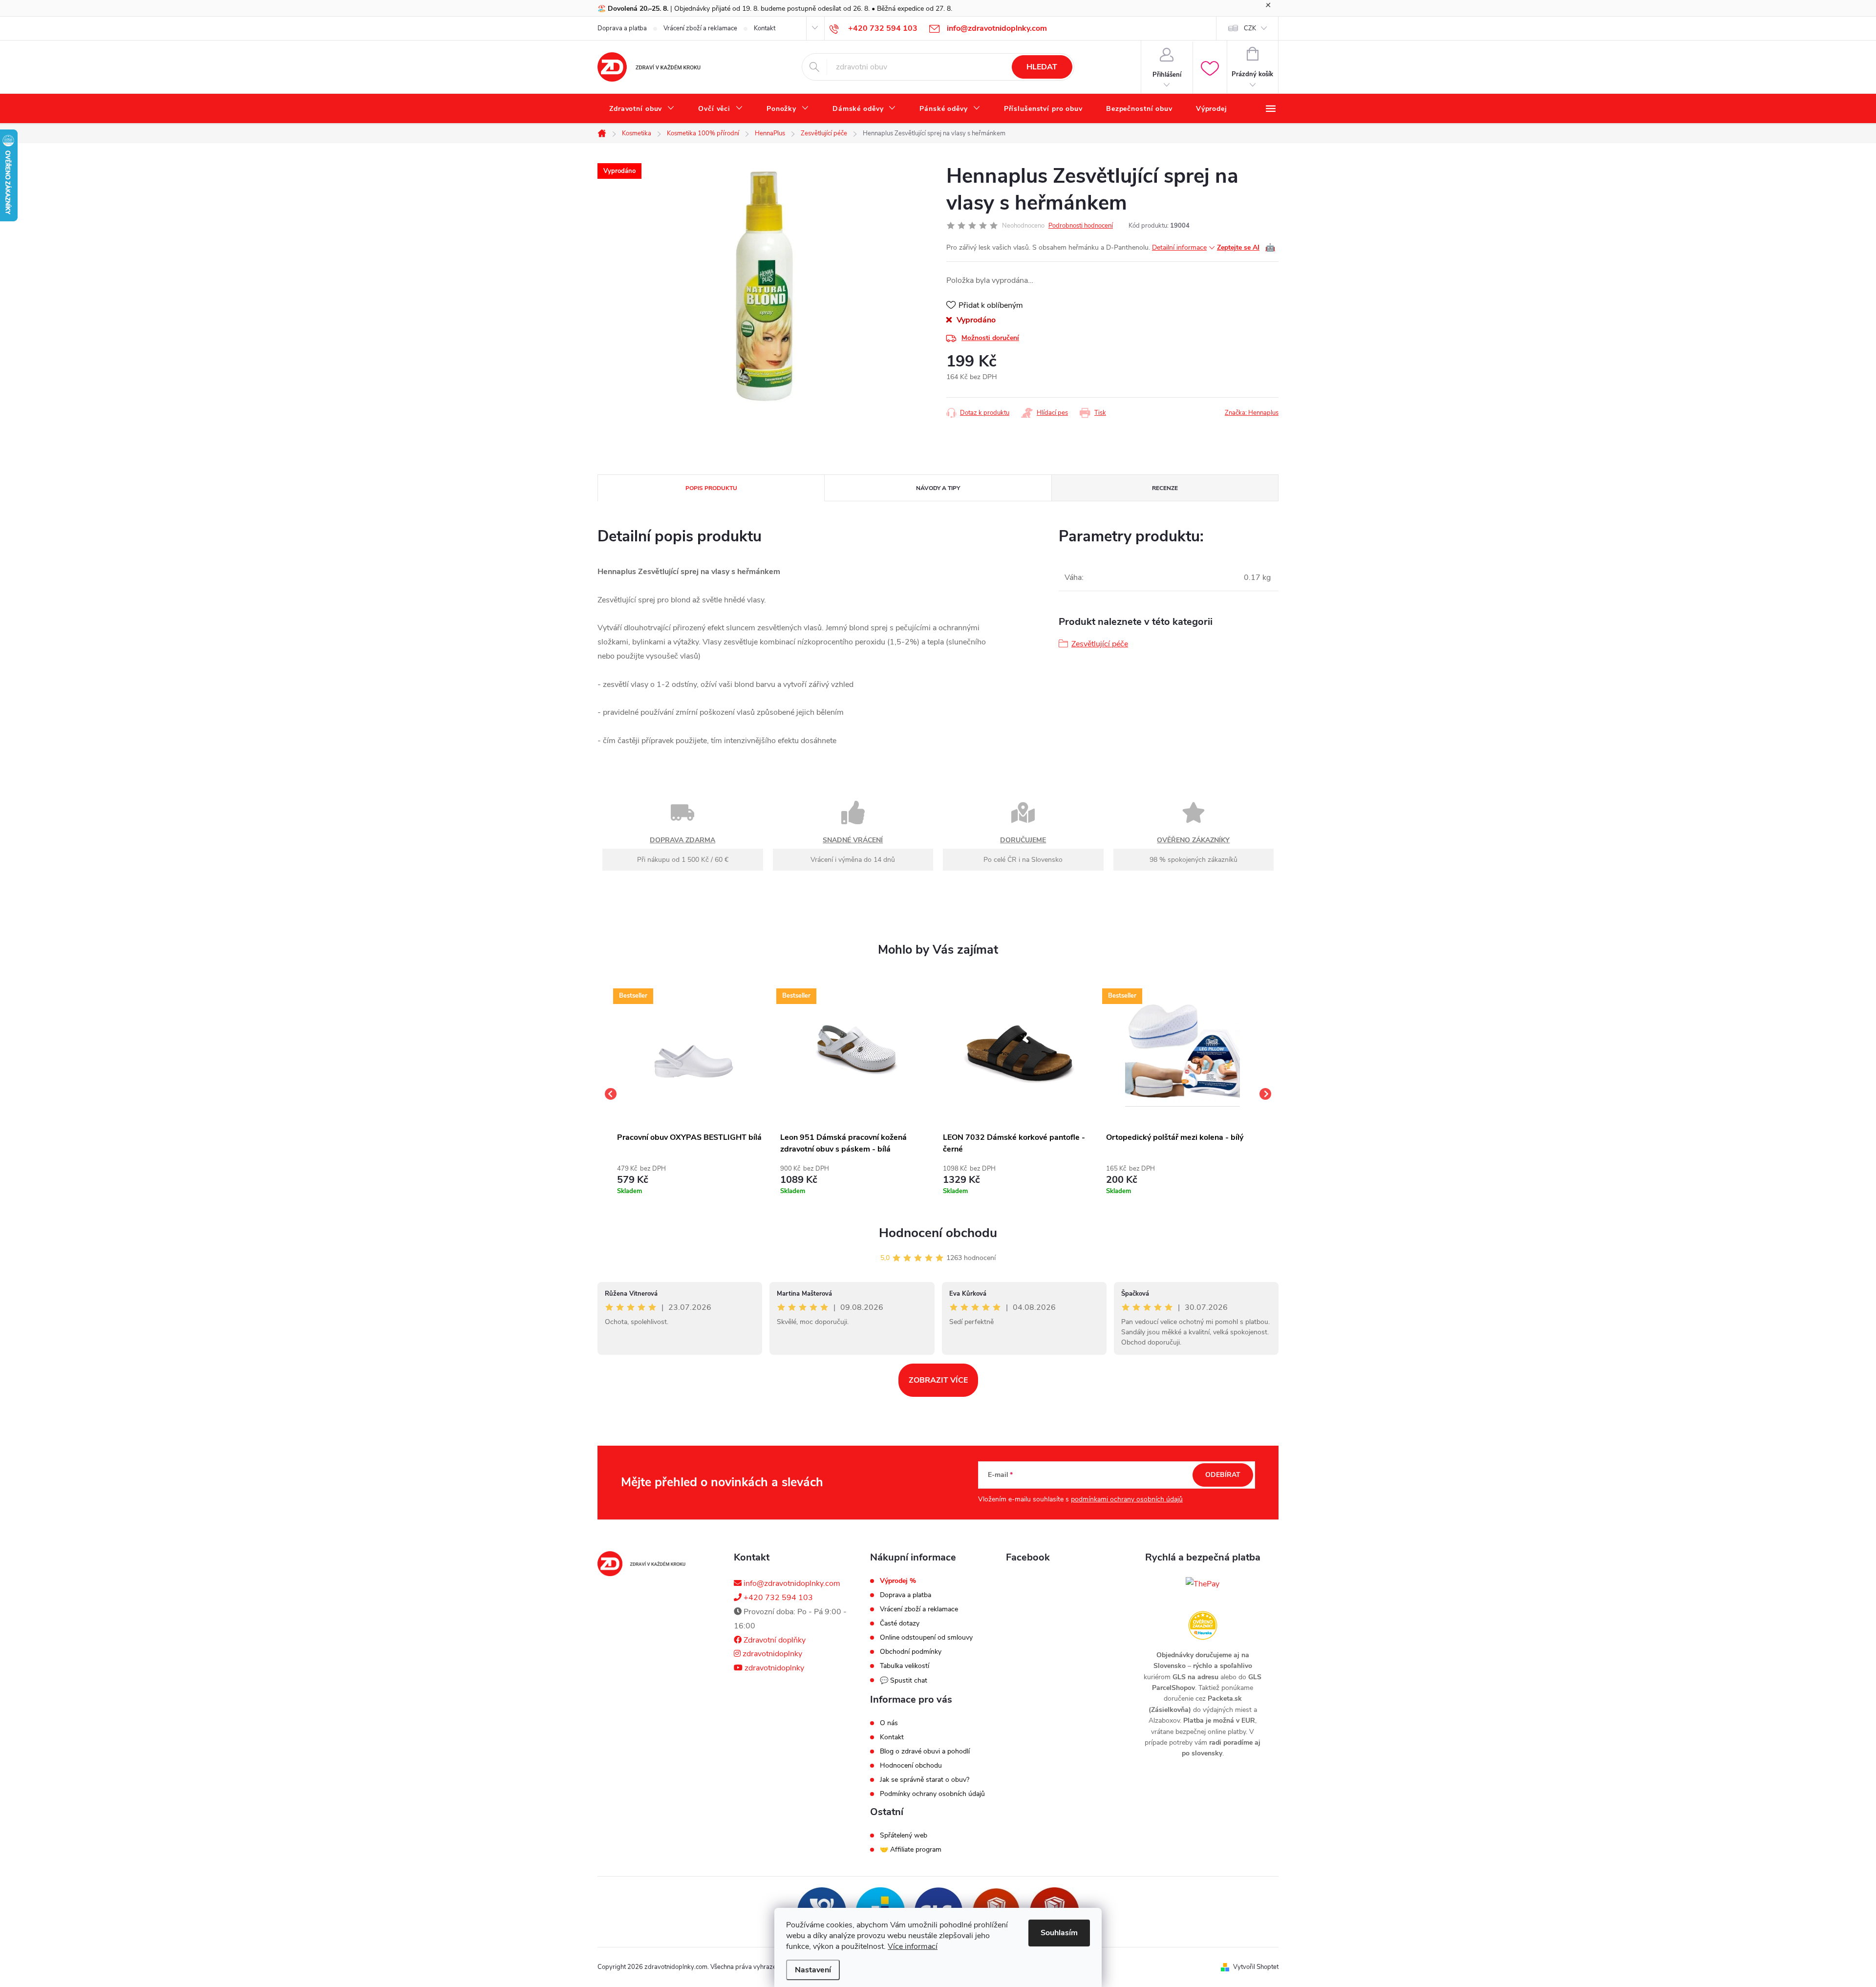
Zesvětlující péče (1100, 644)
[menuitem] (642, 109)
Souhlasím (1059, 1933)
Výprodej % (898, 1581)
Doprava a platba (622, 28)
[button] (694, 1178)
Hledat (1042, 67)
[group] (694, 1094)
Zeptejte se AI (1246, 248)
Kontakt (765, 28)
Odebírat (1223, 1475)
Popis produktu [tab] (711, 488)
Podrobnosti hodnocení (1081, 226)
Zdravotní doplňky (774, 1640)
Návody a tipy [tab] (938, 488)
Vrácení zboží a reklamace (700, 28)
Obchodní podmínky (911, 1652)
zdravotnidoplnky (771, 1654)
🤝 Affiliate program (911, 1850)
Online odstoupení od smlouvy (926, 1638)
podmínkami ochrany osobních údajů (1127, 1499)
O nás (889, 1723)
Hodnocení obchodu (938, 1233)
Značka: (1252, 413)
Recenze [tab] (1165, 488)
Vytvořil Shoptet (1256, 1967)
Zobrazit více (938, 1380)
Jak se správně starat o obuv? (925, 1780)
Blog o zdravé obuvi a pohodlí (925, 1752)
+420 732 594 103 (777, 1598)
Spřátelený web (904, 1836)
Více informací (913, 1946)
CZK (1250, 28)
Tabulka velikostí (905, 1666)
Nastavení (813, 1970)
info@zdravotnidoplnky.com (791, 1583)
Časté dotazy (900, 1624)
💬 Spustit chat (904, 1680)
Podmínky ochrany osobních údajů (932, 1794)
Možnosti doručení (990, 338)
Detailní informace (1179, 247)
